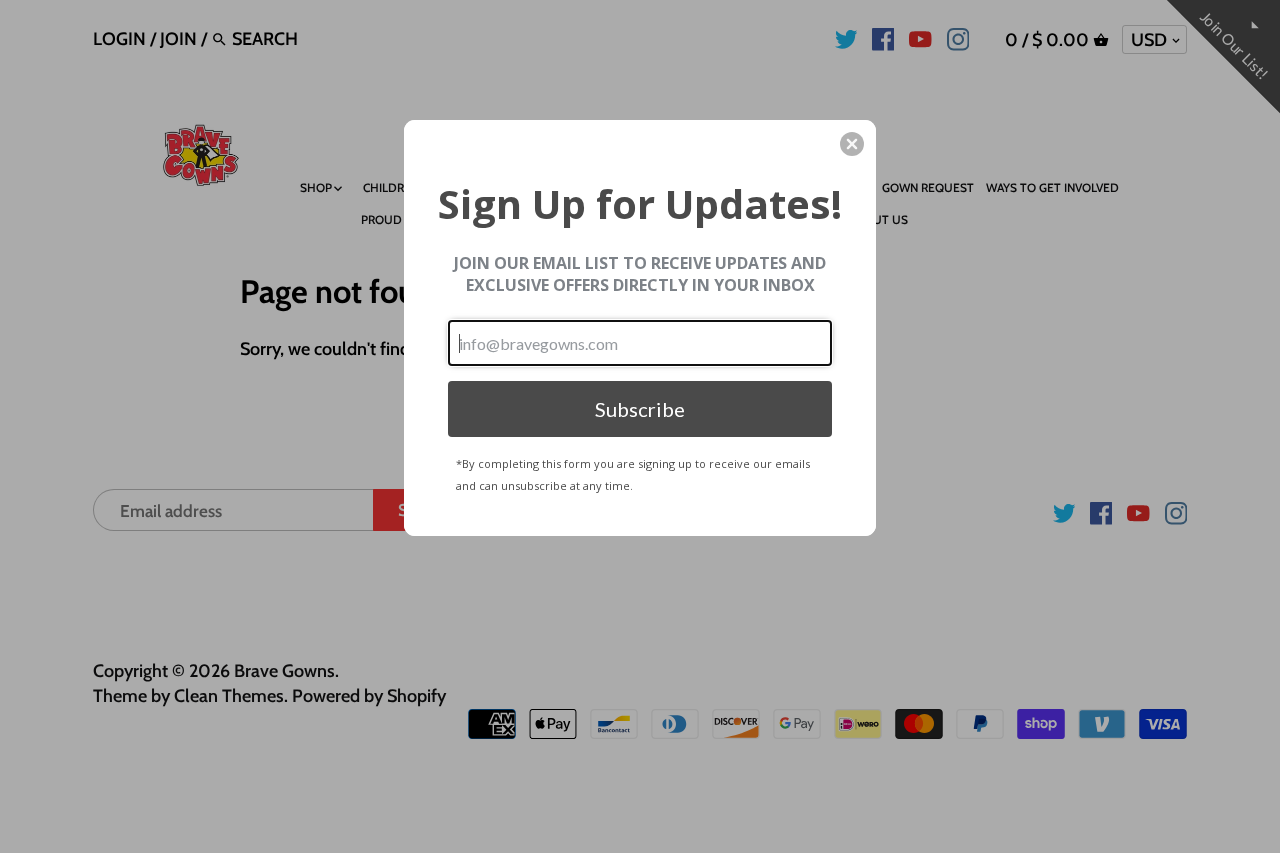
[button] (852, 144)
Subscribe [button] (640, 409)
